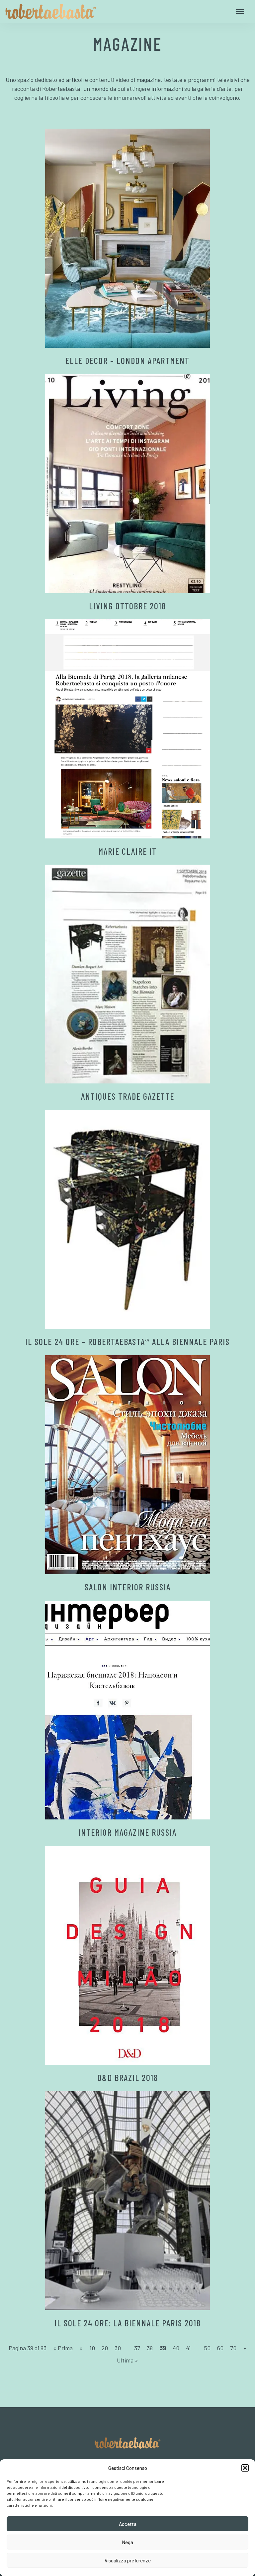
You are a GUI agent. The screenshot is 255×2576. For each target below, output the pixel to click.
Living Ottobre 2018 (127, 606)
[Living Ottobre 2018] (127, 484)
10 (92, 2348)
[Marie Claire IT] (127, 729)
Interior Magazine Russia (127, 1832)
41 (188, 2348)
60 (220, 2348)
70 (233, 2348)
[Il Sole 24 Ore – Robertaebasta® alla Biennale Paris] (127, 1220)
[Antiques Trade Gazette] (127, 974)
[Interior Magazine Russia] (127, 1710)
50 (207, 2348)
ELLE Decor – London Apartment (127, 361)
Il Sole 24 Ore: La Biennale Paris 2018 (128, 2323)
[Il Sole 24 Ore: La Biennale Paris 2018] (127, 2201)
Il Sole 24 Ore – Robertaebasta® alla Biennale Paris (127, 1342)
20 (105, 2348)
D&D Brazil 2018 (128, 2078)
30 (118, 2348)
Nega (127, 2542)
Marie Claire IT (127, 851)
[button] (245, 2468)
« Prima (63, 2348)
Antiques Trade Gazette (128, 1096)
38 (150, 2348)
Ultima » (127, 2360)
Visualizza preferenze (128, 2560)
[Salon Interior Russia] (127, 1465)
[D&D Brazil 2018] (127, 1956)
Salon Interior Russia (128, 1587)
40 (176, 2348)
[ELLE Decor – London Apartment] (127, 238)
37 (137, 2348)
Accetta (128, 2524)
